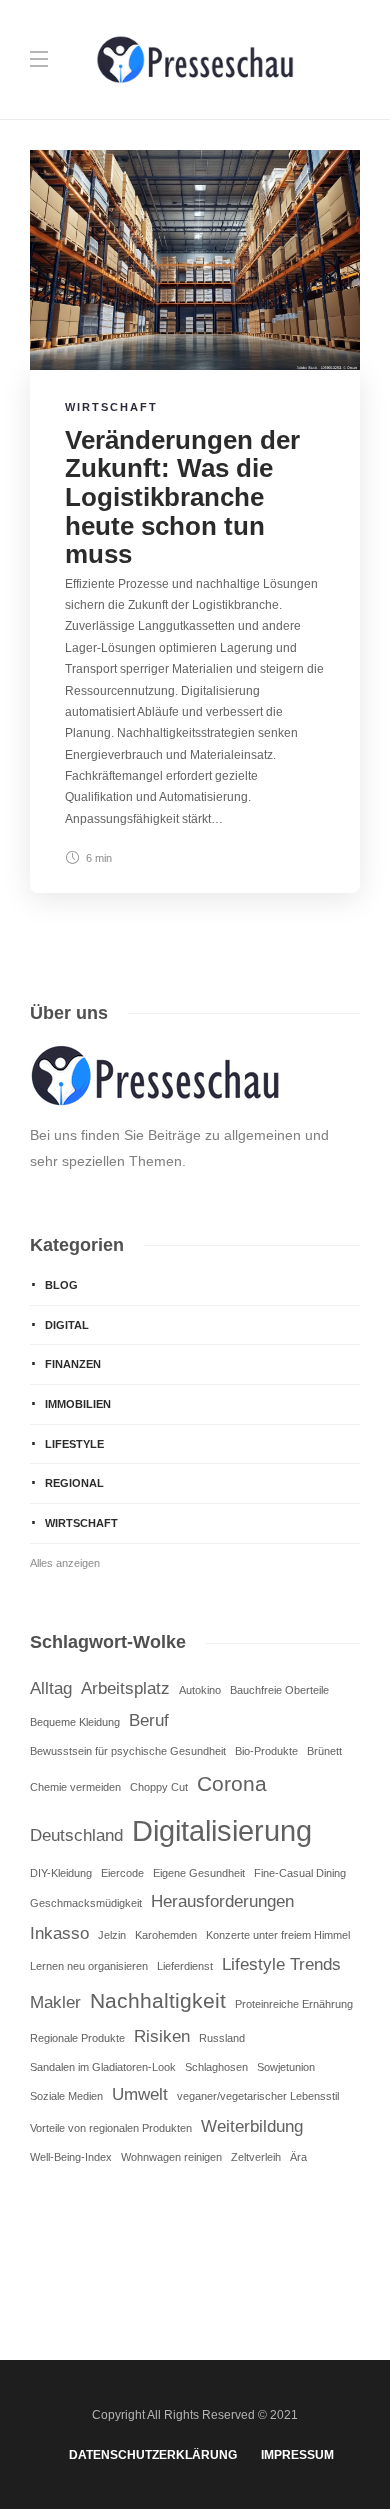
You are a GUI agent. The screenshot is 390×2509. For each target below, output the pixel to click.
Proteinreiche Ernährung (294, 2004)
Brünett (324, 1751)
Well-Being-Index (71, 2157)
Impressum (297, 2455)
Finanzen (73, 1364)
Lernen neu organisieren (89, 1966)
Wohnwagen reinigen (171, 2157)
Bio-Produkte (266, 1751)
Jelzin (112, 1935)
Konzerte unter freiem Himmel (278, 1935)
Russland (222, 2038)
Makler (55, 2002)
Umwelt (140, 2094)
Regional (74, 1483)
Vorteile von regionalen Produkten (111, 2128)
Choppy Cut (159, 1787)
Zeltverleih (256, 2157)
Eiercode (122, 1873)
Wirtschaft (111, 407)
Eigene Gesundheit (199, 1873)
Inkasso (59, 1933)
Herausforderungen (222, 1901)
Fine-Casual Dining (300, 1873)
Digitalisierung (222, 1830)
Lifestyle (74, 1444)
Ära (298, 2157)
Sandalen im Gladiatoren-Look (103, 2067)
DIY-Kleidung (61, 1873)
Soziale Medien (66, 2096)
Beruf (149, 1720)
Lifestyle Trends (281, 1964)
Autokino (200, 1690)
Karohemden (166, 1935)
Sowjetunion (286, 2067)
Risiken (162, 2036)
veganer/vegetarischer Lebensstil (258, 2096)
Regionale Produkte (77, 2038)
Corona (232, 1783)
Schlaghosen (216, 2067)
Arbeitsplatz (125, 1688)
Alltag (51, 1688)
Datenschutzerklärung (153, 2455)
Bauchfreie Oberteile (279, 1690)
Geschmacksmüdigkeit (86, 1903)
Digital (67, 1325)
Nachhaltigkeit (158, 2000)
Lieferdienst (185, 1966)
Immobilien (78, 1404)
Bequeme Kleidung (75, 1722)
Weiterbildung (252, 2126)
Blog (61, 1285)
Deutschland (76, 1835)
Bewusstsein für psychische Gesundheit (128, 1751)
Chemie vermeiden (75, 1787)
